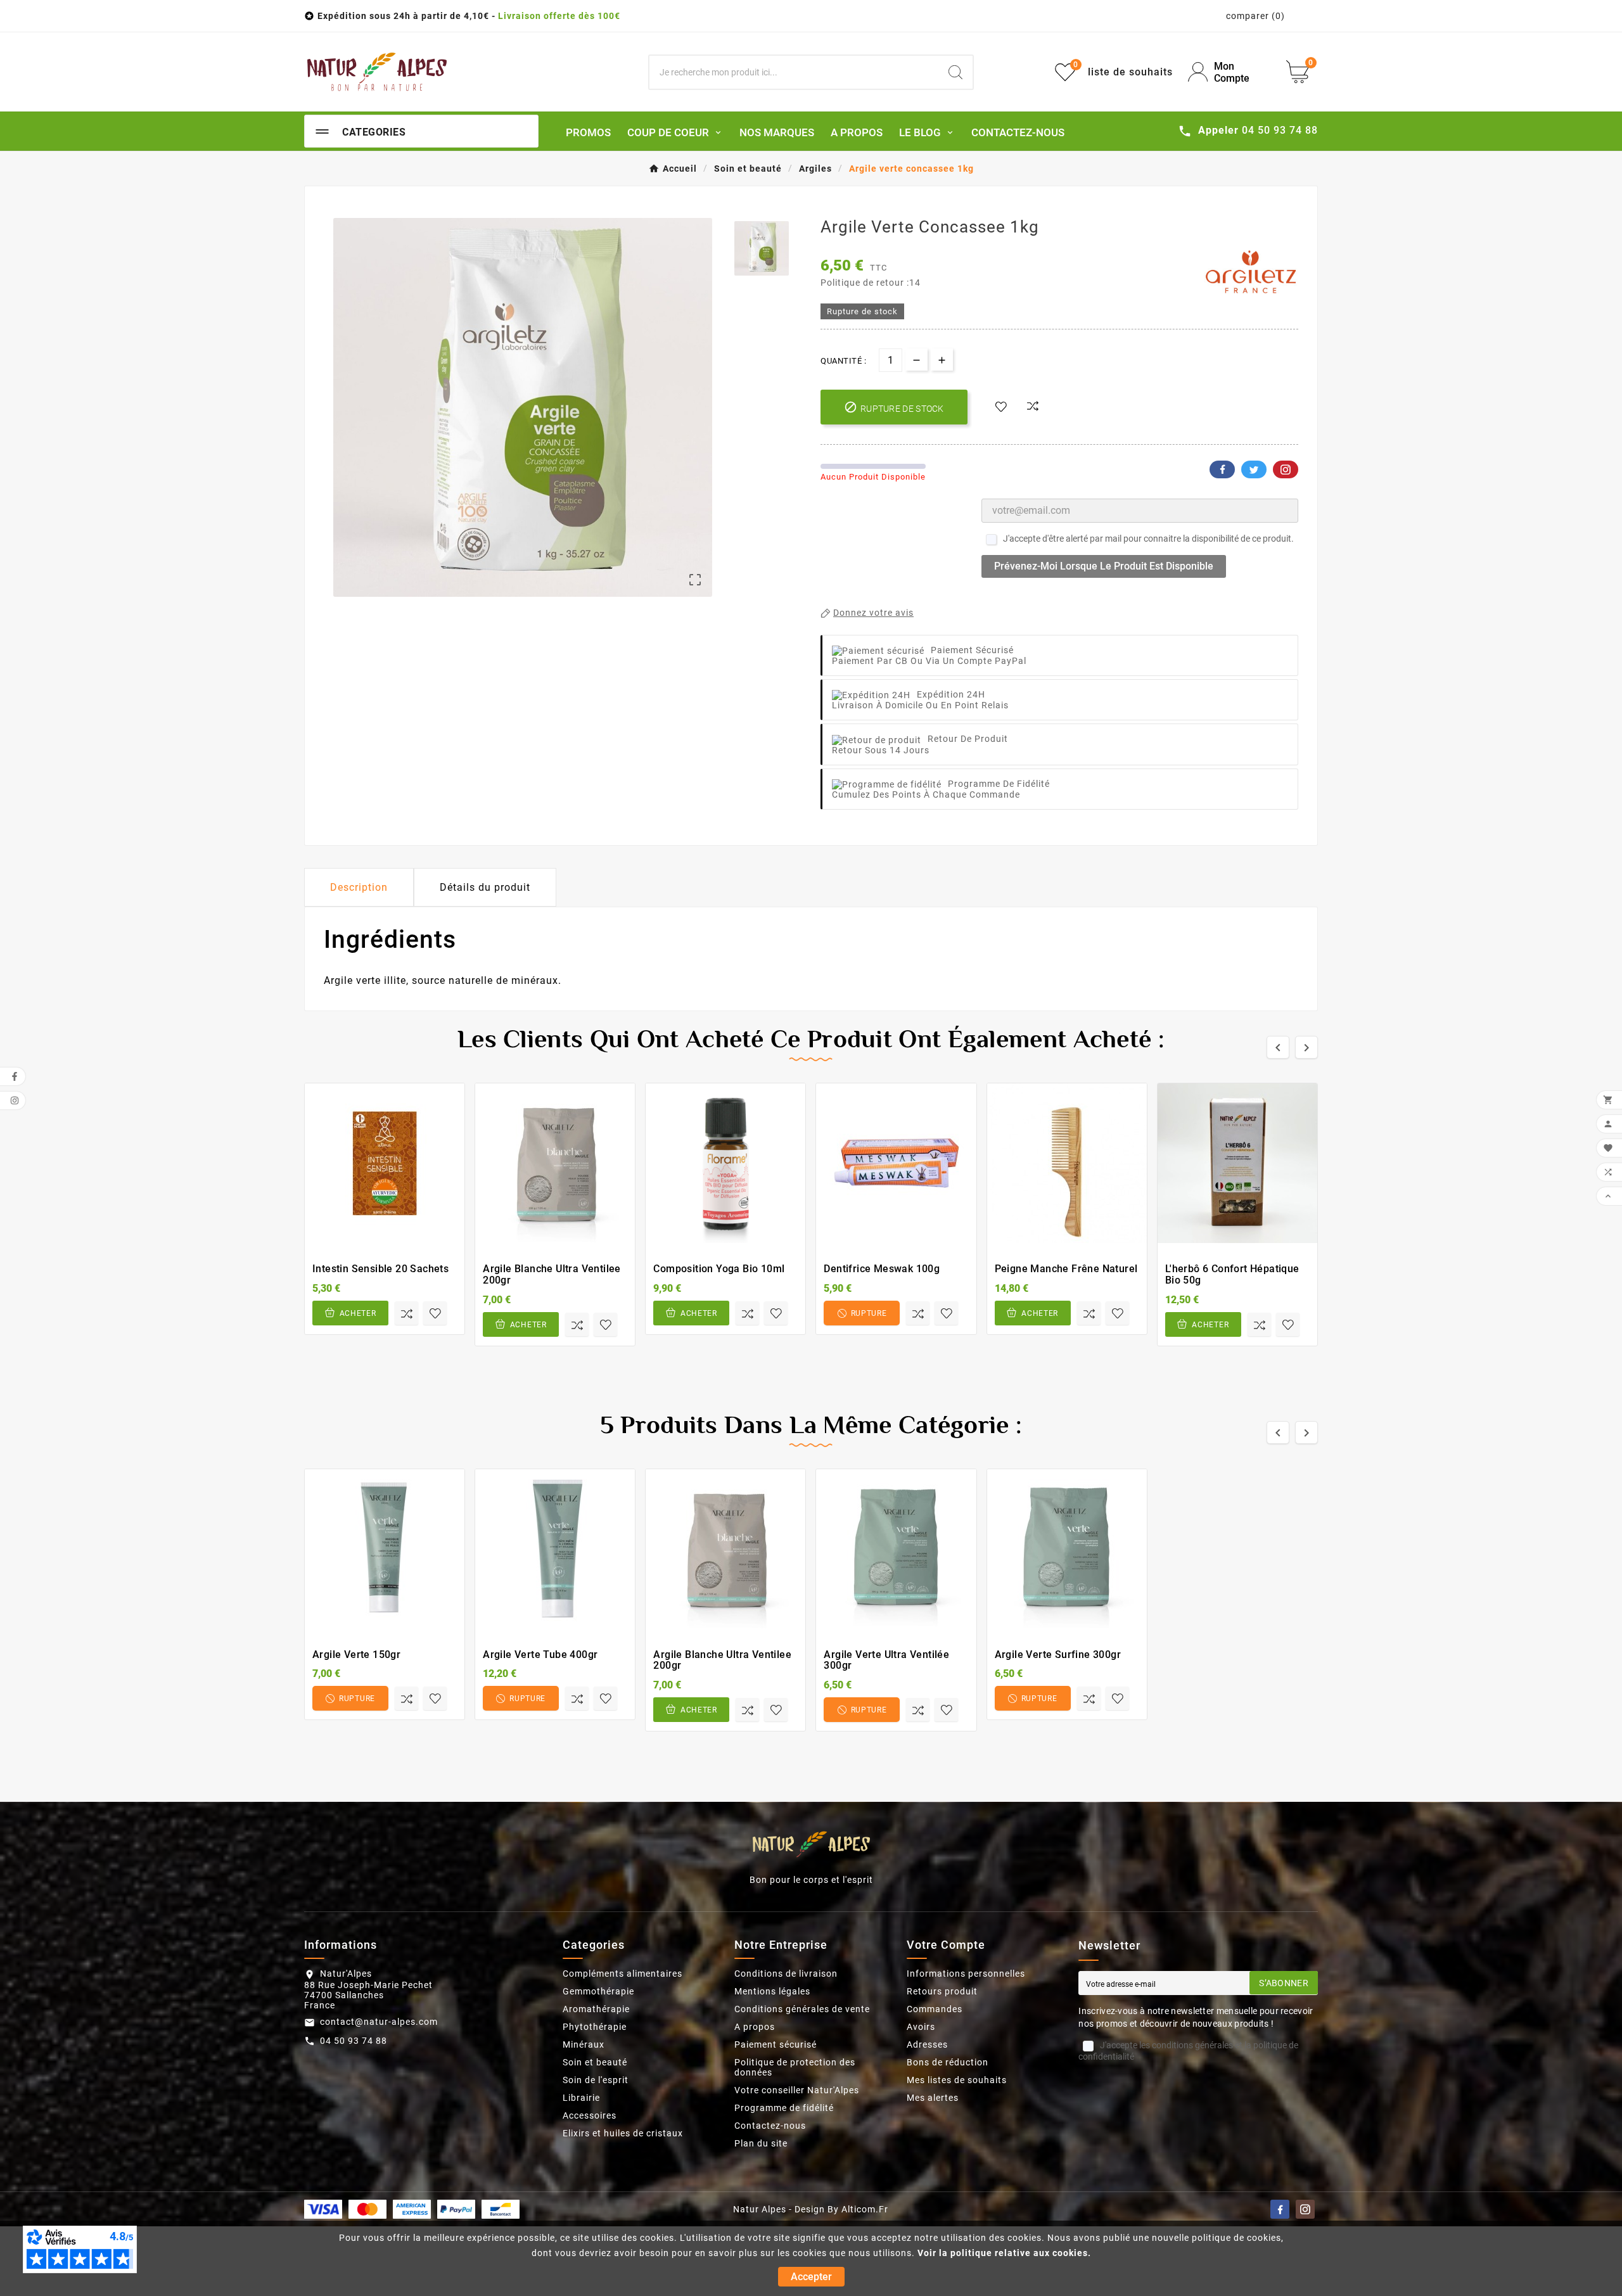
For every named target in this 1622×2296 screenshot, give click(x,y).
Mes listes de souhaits (957, 2080)
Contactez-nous (770, 2126)
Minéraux (584, 2044)
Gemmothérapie (598, 1991)
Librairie (581, 2098)
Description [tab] (359, 887)
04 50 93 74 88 (354, 2041)
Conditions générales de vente (802, 2009)
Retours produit (942, 1991)
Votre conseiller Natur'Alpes (797, 2090)
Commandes (935, 2009)
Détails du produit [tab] (485, 887)
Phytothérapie (595, 2027)
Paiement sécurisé (776, 2044)
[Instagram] (1305, 2209)
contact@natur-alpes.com (379, 2022)
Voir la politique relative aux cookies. (1004, 2253)
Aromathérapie (596, 2009)
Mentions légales (772, 1991)
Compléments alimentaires (623, 1974)
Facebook (1222, 469)
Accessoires (590, 2115)
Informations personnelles (966, 1974)
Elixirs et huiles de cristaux (623, 2133)
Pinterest (1286, 469)
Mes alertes (933, 2098)
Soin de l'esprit (596, 2080)
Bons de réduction (948, 2062)
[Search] (955, 72)
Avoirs (921, 2027)
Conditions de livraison (786, 1974)
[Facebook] (1280, 2209)
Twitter (1254, 469)
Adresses (927, 2044)
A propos (755, 2027)
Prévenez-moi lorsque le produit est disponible (1104, 566)
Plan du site (761, 2143)
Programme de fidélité (784, 2108)
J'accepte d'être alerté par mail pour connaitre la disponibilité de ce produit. (1148, 539)
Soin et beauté (595, 2062)
